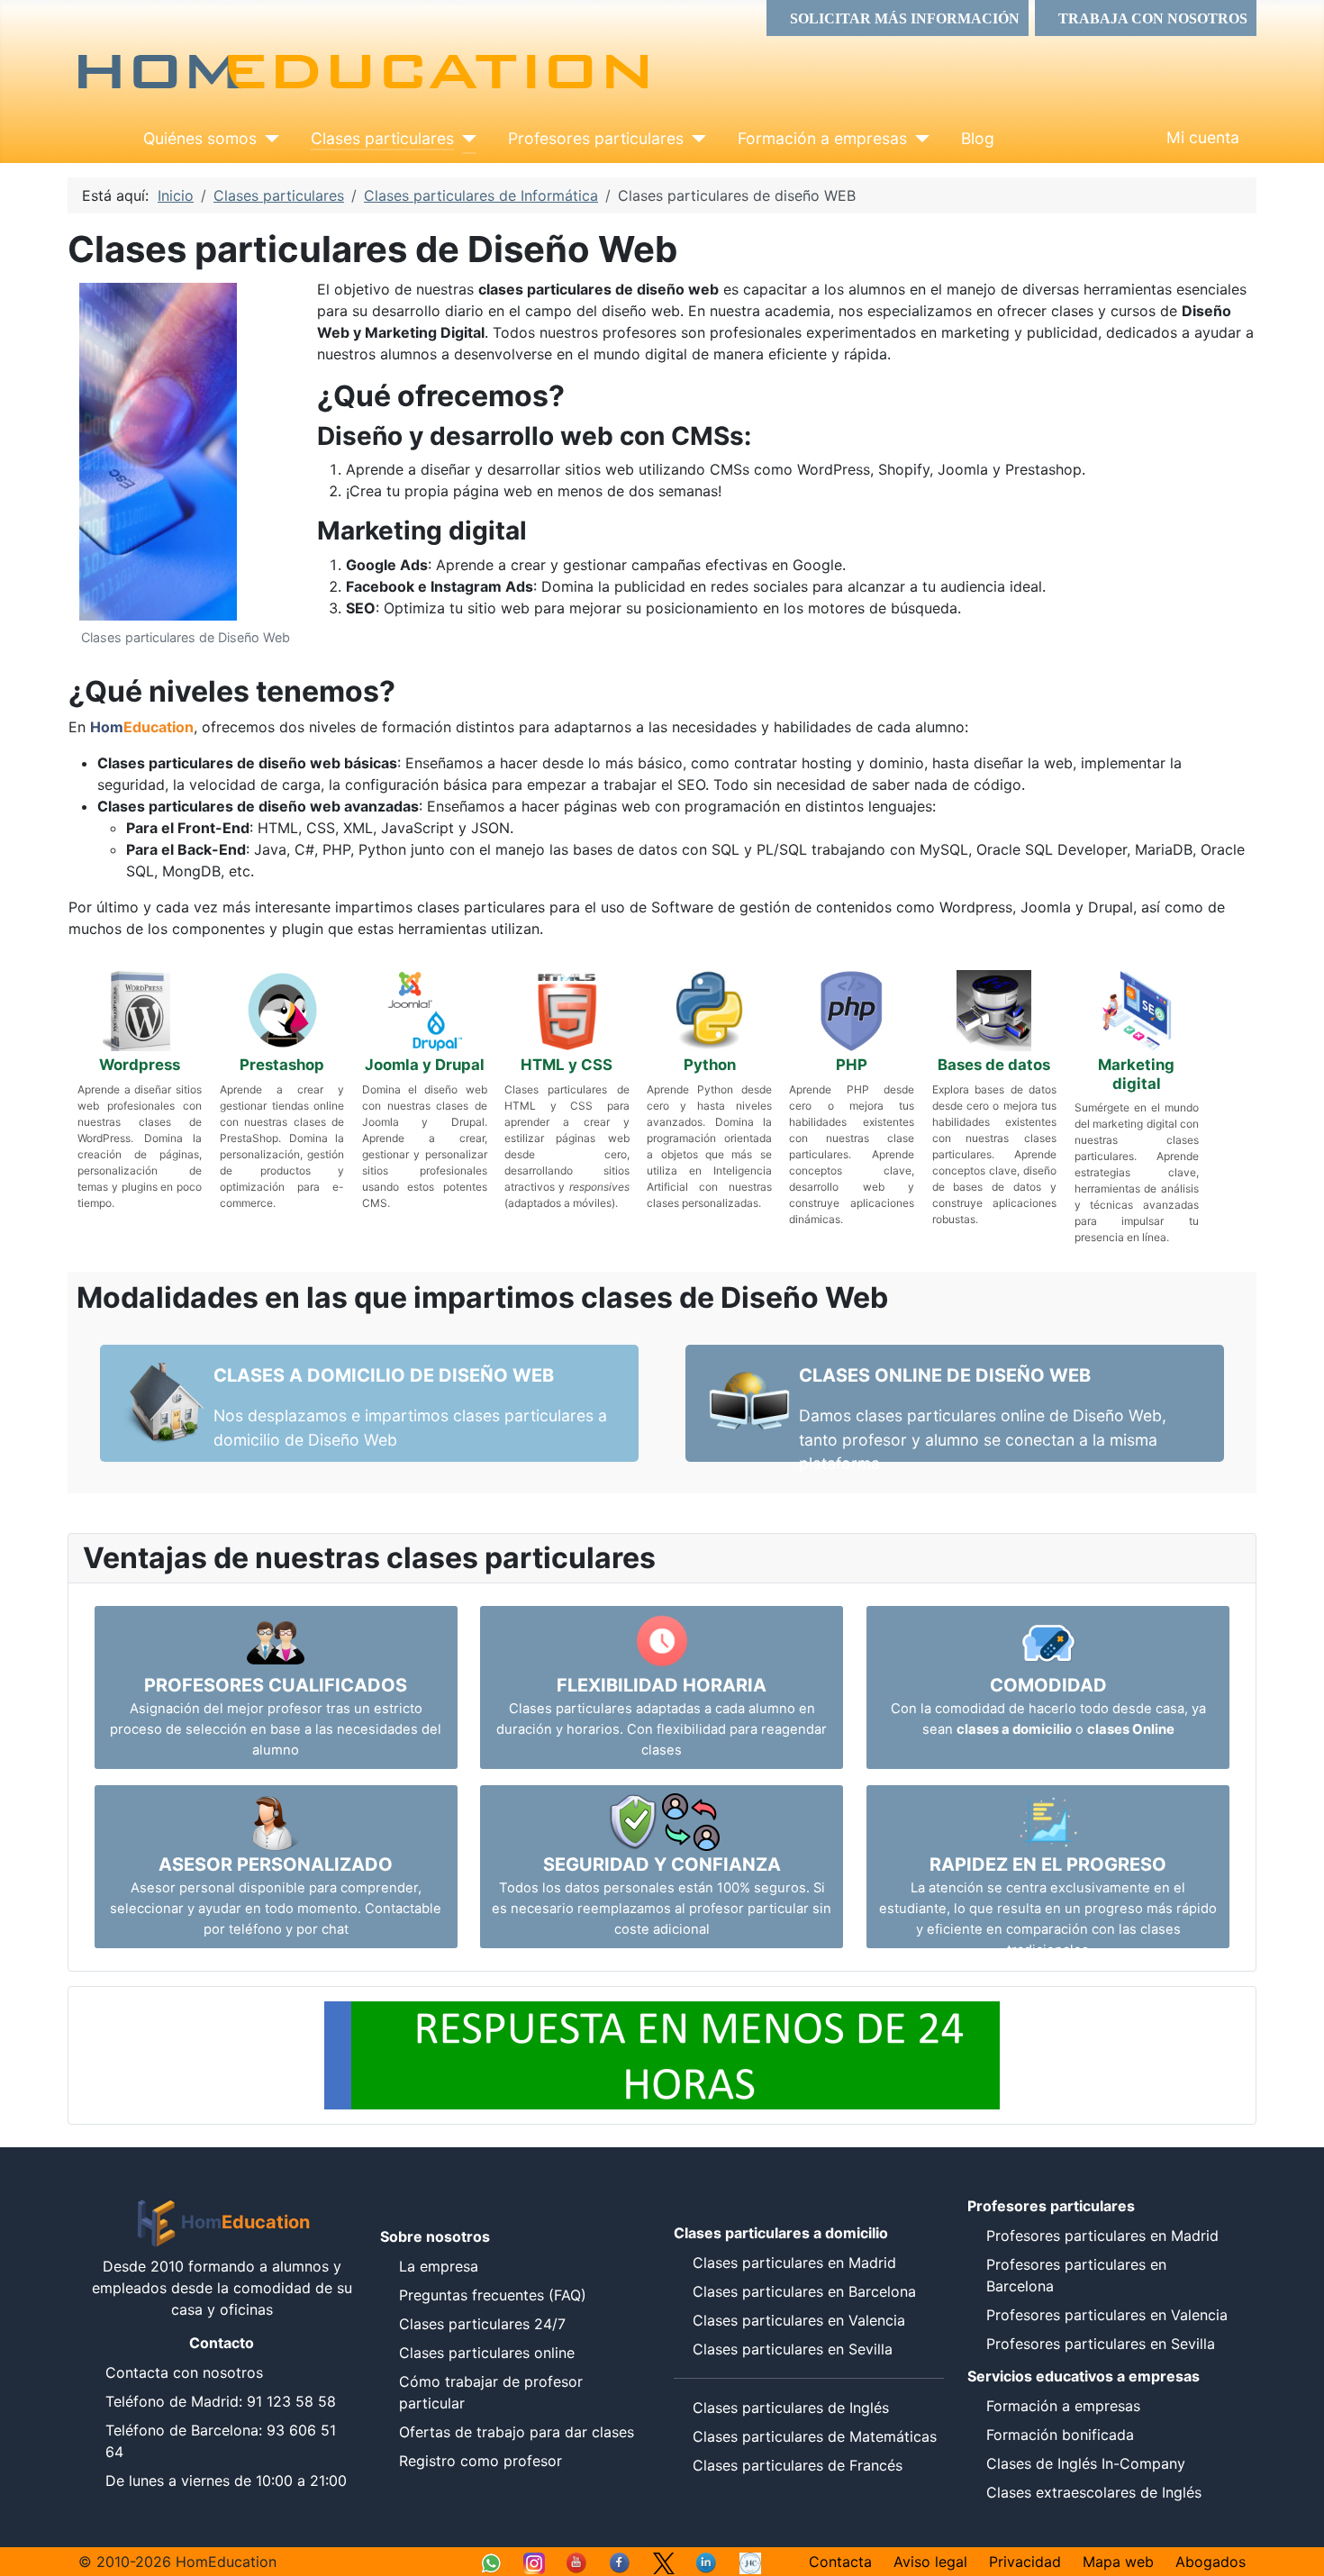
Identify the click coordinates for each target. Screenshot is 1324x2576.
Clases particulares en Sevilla (793, 2349)
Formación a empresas (822, 138)
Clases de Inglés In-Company (1086, 2463)
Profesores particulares (596, 138)
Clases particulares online (487, 2353)
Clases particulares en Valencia (799, 2320)
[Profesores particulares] (695, 139)
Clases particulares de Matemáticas (815, 2436)
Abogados (1211, 2562)
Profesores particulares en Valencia (1107, 2315)
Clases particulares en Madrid (794, 2263)
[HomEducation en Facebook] (621, 2562)
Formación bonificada (1060, 2435)
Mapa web (1118, 2562)
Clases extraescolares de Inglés (1094, 2492)
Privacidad (1025, 2562)
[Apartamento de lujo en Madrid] (750, 2562)
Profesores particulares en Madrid (1102, 2236)
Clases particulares (382, 138)
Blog (978, 138)
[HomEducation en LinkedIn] (707, 2562)
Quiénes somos (200, 138)
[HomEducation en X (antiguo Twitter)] (664, 2562)
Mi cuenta (1203, 137)
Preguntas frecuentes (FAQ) (493, 2295)
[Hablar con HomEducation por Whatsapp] (491, 2562)
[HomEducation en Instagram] (534, 2562)
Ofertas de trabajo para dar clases (517, 2432)
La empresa (439, 2266)
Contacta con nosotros (184, 2372)
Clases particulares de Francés (798, 2465)
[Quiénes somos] (268, 139)
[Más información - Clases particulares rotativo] (662, 2054)
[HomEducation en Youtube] (577, 2562)
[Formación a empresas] (918, 139)
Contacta (840, 2562)
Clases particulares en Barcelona (804, 2291)
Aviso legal (930, 2562)
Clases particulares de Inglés (791, 2408)
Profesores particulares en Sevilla (1101, 2344)
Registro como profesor (481, 2461)
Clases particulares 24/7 (482, 2324)
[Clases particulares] (465, 139)
